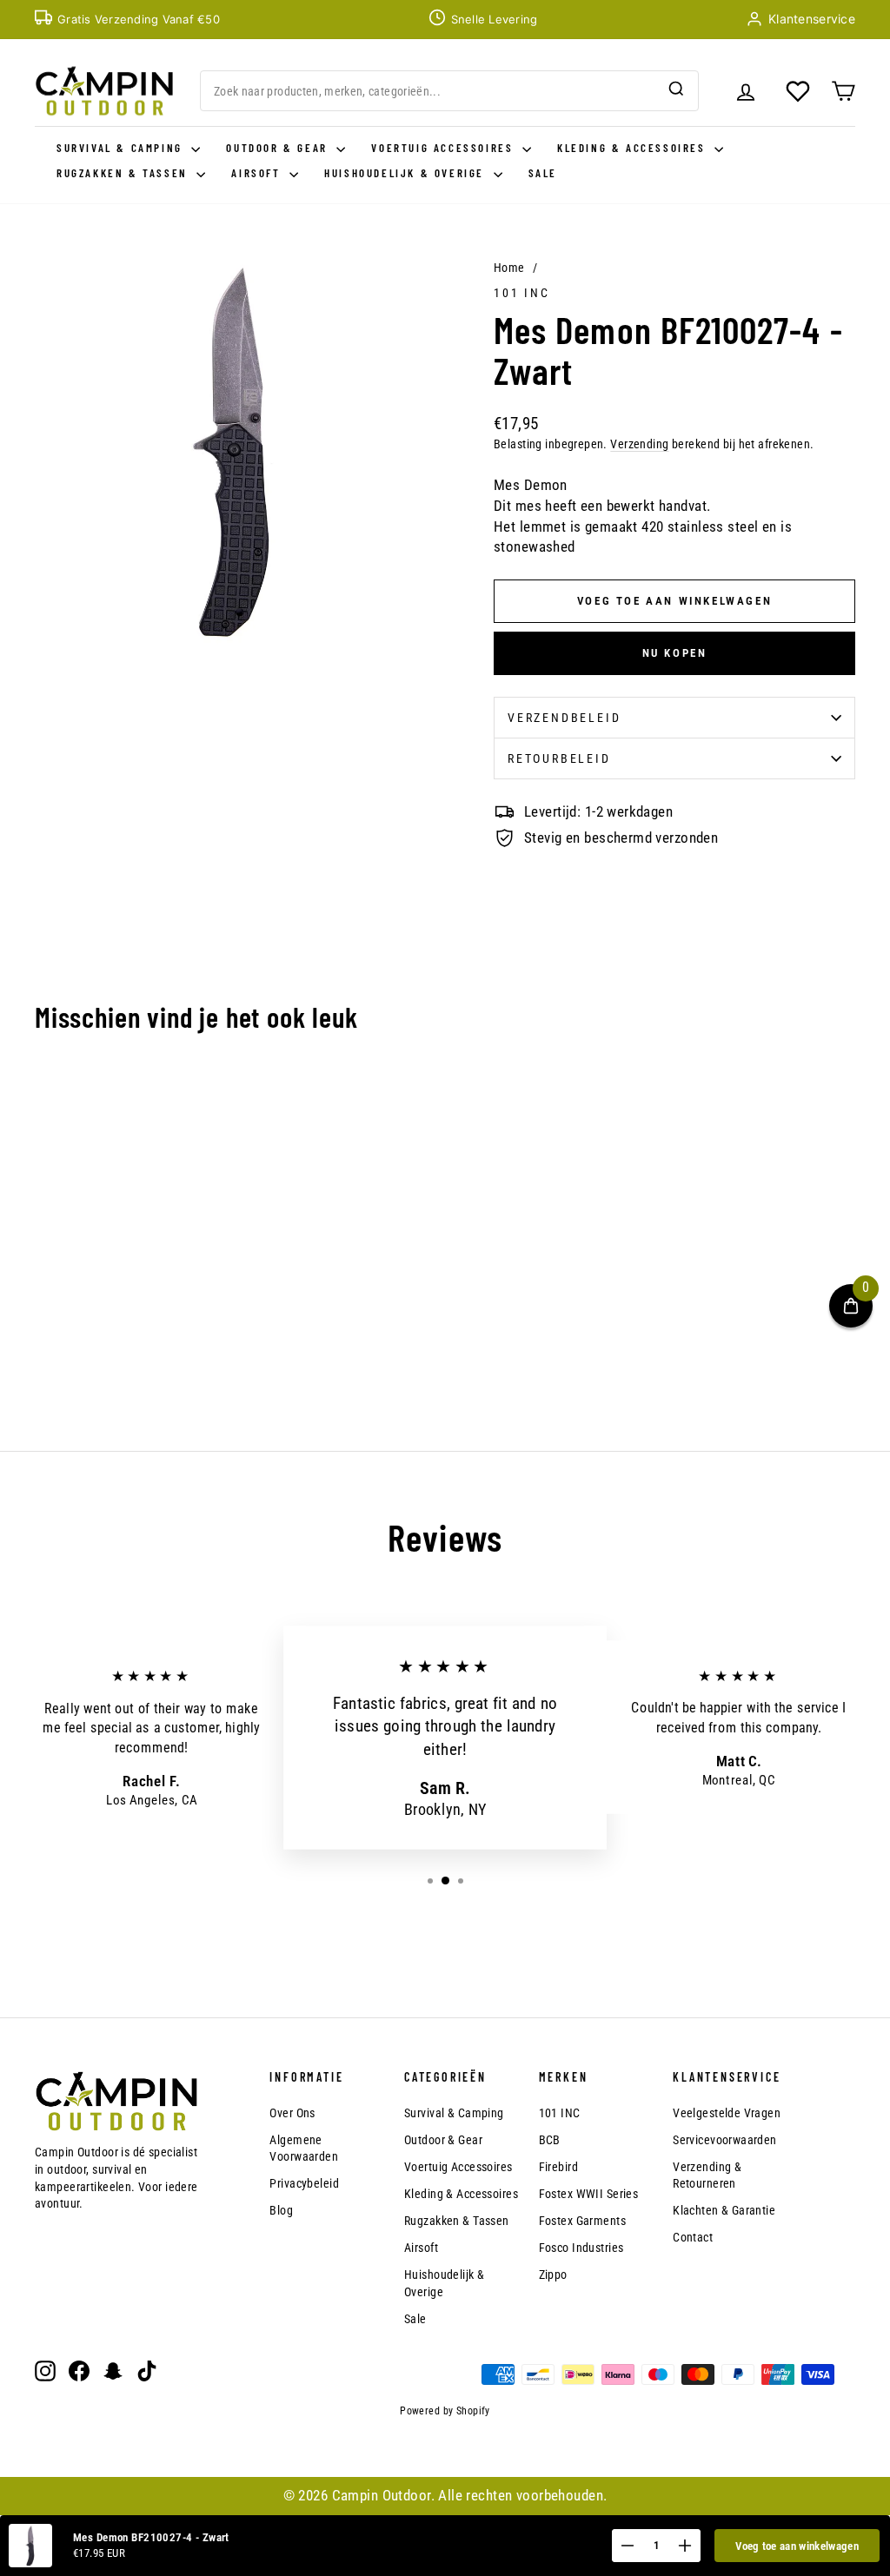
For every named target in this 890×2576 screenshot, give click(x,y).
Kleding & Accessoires (634, 148)
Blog (281, 2210)
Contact (693, 2237)
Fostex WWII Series (589, 2194)
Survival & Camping (122, 148)
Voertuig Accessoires (445, 148)
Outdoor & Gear (279, 148)
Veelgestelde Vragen (727, 2113)
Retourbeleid (559, 758)
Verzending (639, 444)
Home (509, 268)
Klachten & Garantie (724, 2210)
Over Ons (292, 2113)
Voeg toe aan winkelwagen (797, 2546)
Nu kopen (675, 653)
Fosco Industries (581, 2248)
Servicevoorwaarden (725, 2140)
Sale (543, 173)
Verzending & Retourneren (707, 2175)
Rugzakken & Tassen (124, 173)
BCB (550, 2140)
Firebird (558, 2167)
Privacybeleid (304, 2183)
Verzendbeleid (564, 718)
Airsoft (258, 173)
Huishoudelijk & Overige (406, 173)
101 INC (522, 293)
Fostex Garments (582, 2221)
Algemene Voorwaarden (304, 2149)
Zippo (553, 2275)
